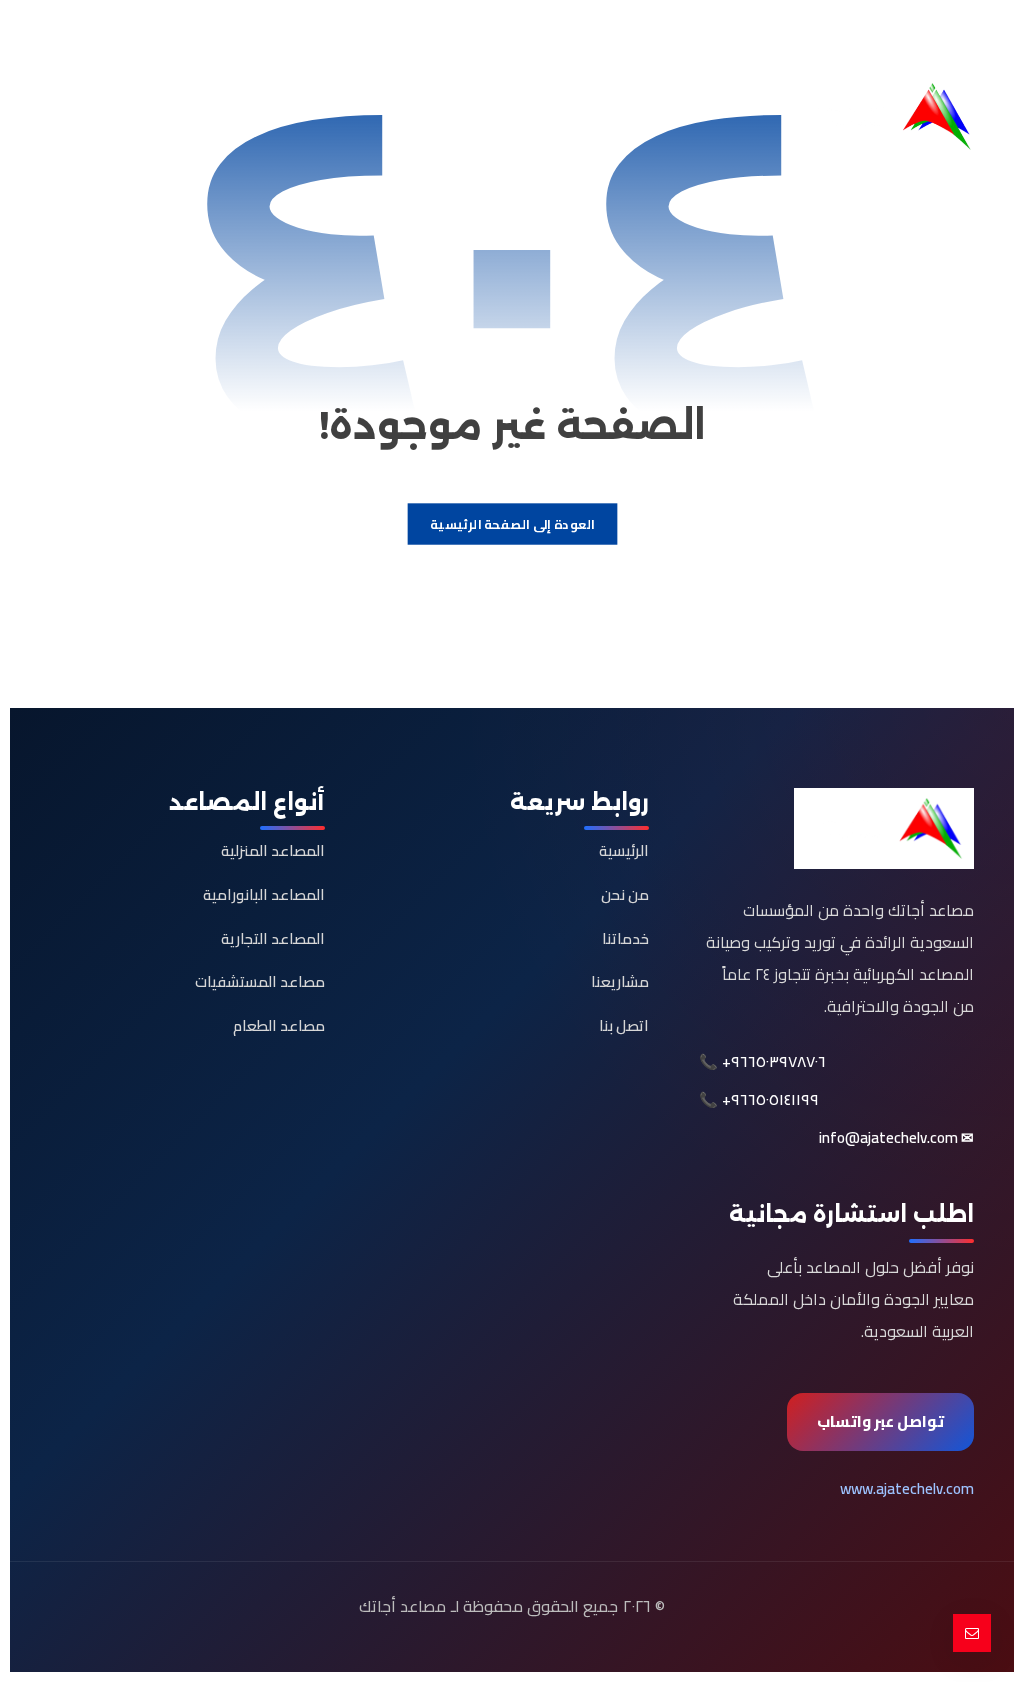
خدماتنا (625, 938)
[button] (957, 36)
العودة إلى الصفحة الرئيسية (512, 524)
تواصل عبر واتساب (880, 1421)
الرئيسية (624, 850)
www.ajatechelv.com (907, 1488)
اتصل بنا (624, 1025)
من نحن (625, 894)
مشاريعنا (620, 981)
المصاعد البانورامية (264, 894)
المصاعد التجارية (273, 938)
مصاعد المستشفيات (260, 981)
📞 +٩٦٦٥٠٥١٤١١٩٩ (759, 1100)
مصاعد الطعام (279, 1025)
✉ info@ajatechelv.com (896, 1138)
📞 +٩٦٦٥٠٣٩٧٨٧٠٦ (762, 1062)
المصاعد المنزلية (273, 850)
